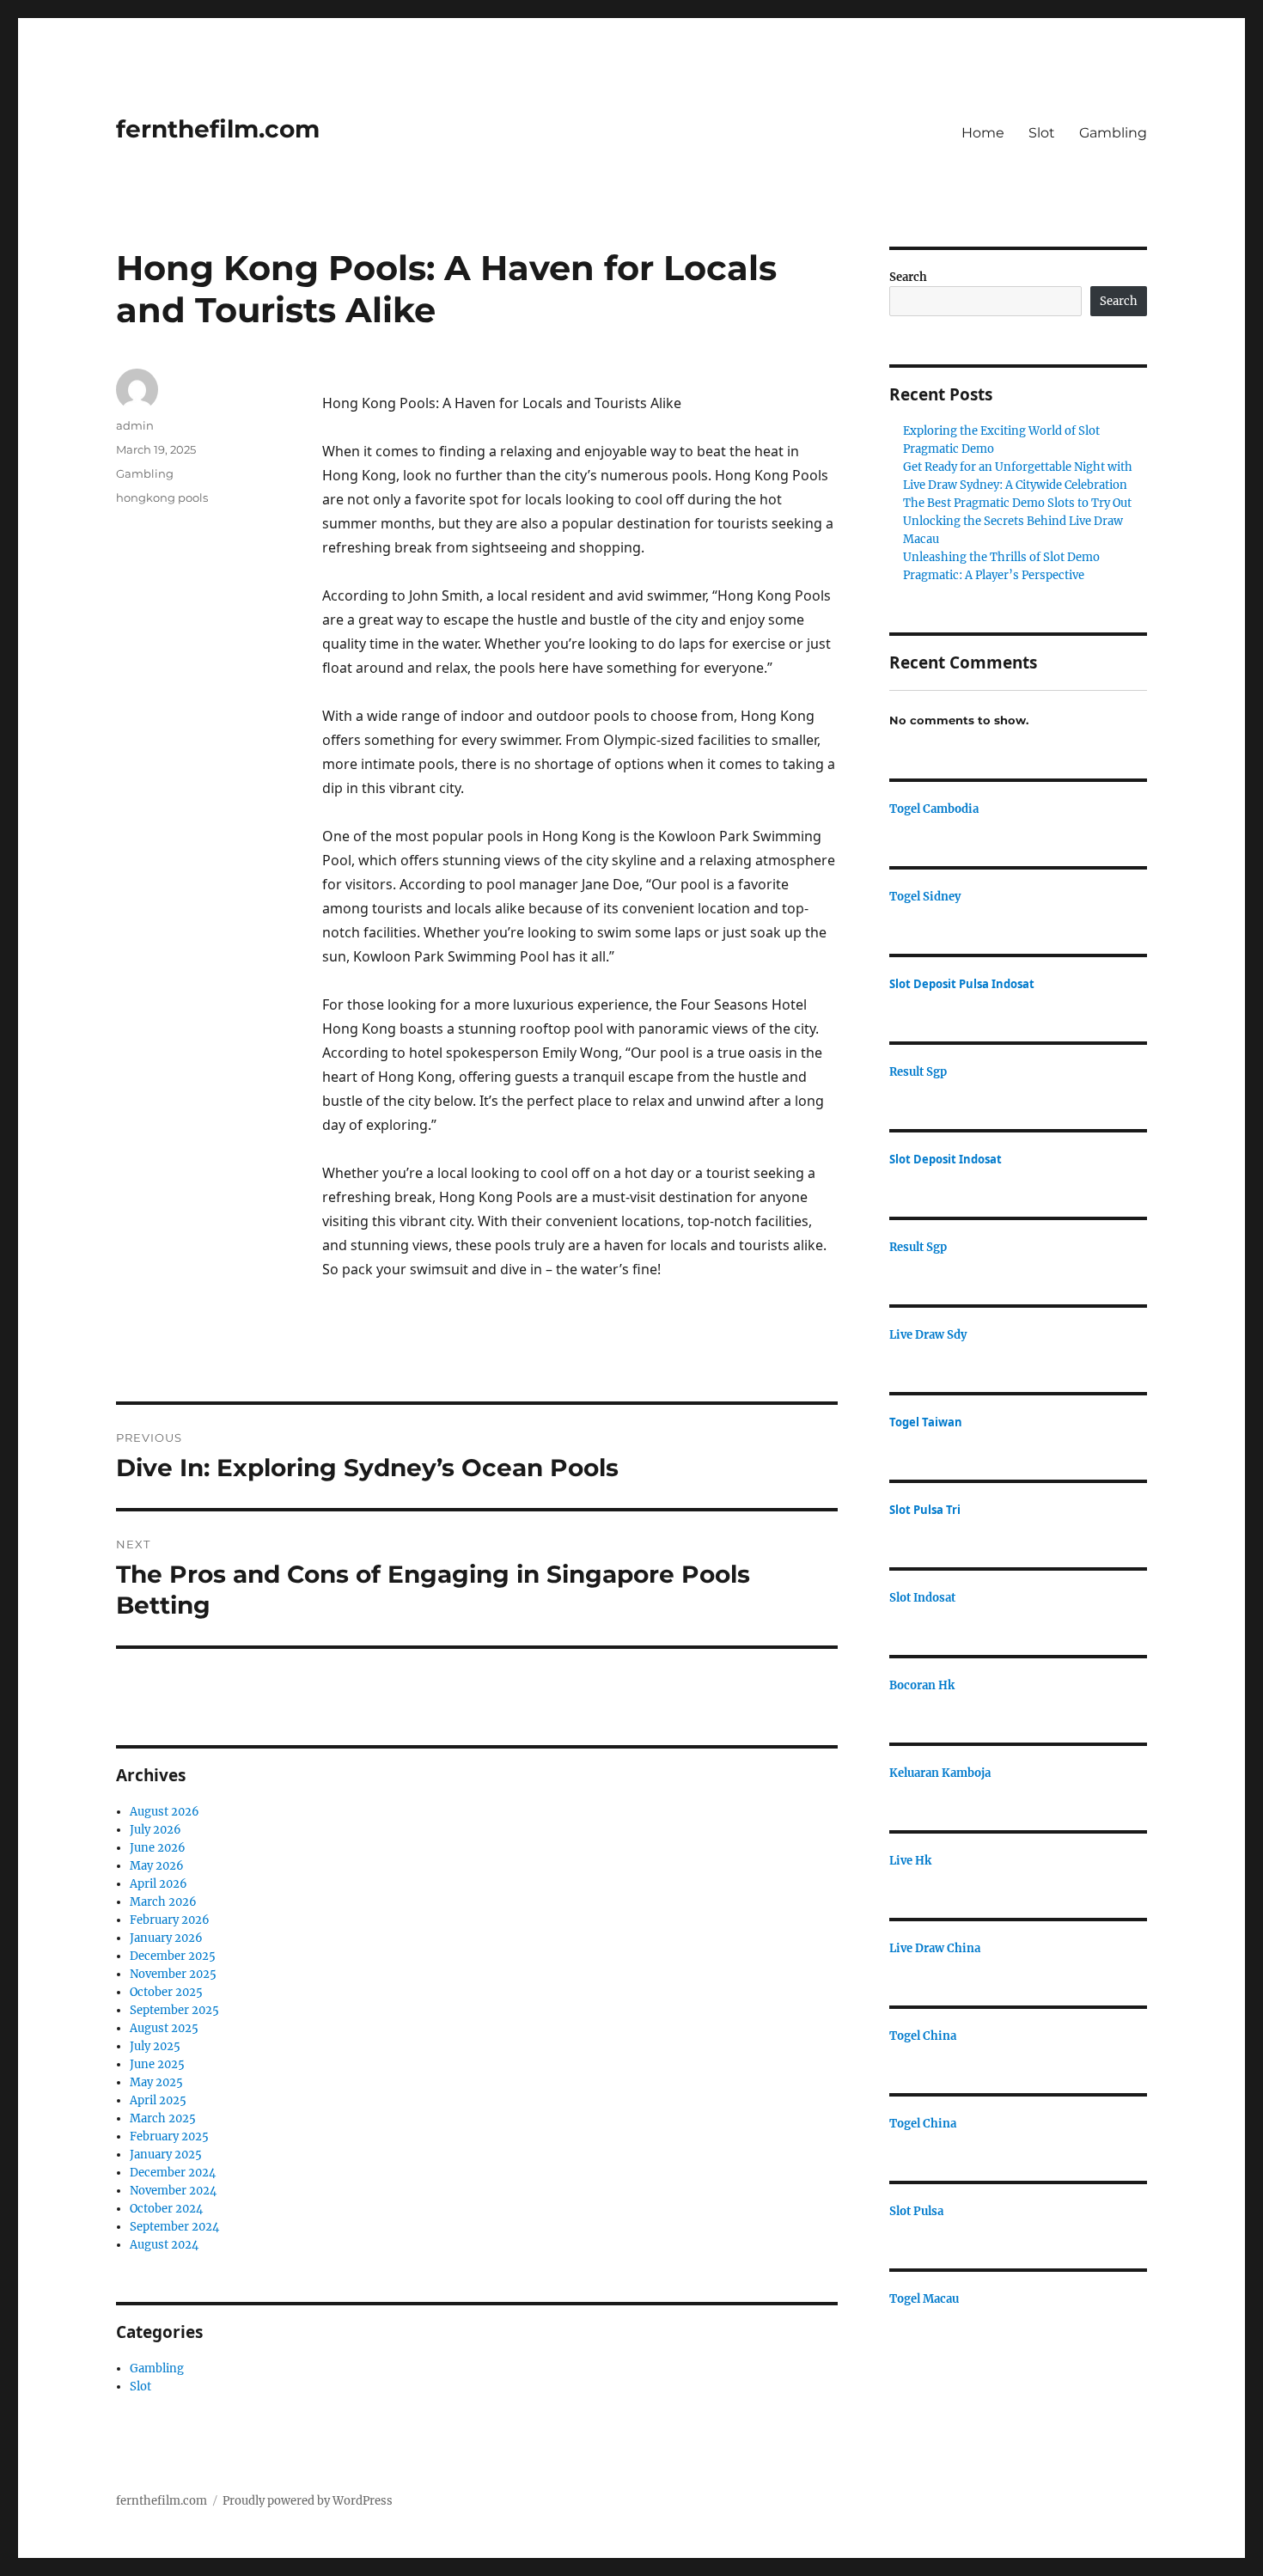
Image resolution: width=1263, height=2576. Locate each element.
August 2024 (164, 2245)
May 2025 (156, 2082)
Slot (1042, 133)
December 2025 (173, 1956)
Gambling (1113, 133)
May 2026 (157, 1866)
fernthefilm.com (218, 129)
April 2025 (158, 2100)
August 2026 (165, 1812)
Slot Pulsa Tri (925, 1510)
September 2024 (174, 2227)
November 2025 (173, 1974)
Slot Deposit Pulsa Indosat (962, 984)
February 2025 (169, 2136)
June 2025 (157, 2064)
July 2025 (155, 2046)
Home (983, 133)
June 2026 (158, 1848)
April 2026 (159, 1884)
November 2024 (173, 2191)
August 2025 (164, 2028)
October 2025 (166, 1992)
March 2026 (163, 1902)
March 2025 (163, 2118)
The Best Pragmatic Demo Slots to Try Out (1017, 503)
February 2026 (170, 1920)
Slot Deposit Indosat (946, 1159)
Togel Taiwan (926, 1422)
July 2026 (156, 1830)
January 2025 (166, 2155)
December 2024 (173, 2173)
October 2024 (166, 2209)
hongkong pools (162, 497)
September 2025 (174, 2010)
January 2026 (166, 1938)
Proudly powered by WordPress (308, 2501)
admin (135, 425)
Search (908, 277)
